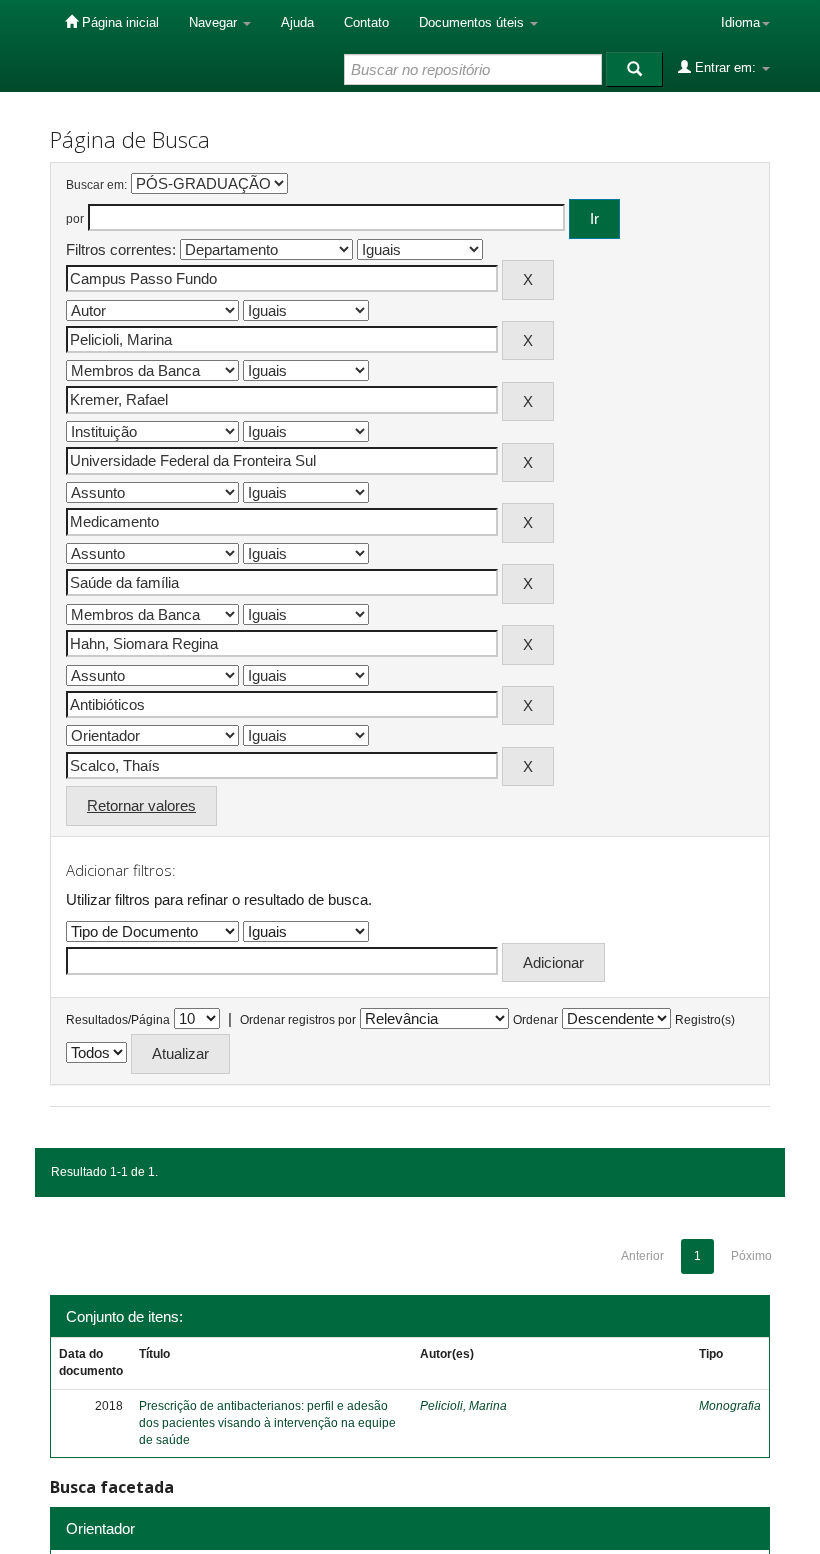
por (75, 219)
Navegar (215, 22)
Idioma (740, 22)
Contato (366, 22)
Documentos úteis (473, 22)
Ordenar (535, 1020)
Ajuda (297, 22)
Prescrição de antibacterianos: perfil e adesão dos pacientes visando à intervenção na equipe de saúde (267, 1423)
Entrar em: (725, 67)
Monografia (730, 1406)
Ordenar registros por (298, 1020)
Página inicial (118, 22)
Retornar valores (141, 805)
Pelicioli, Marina (463, 1406)
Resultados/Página (118, 1020)
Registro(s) (705, 1020)
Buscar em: (96, 185)
